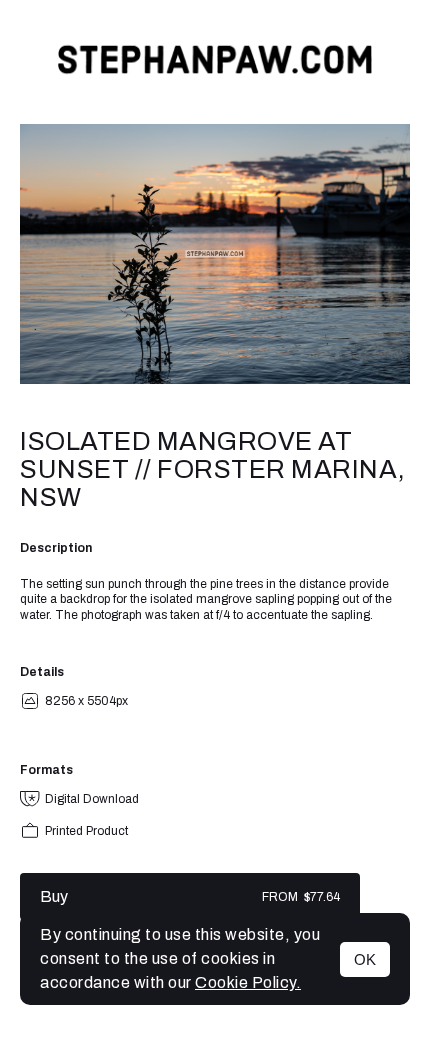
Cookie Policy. (248, 982)
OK (365, 959)
